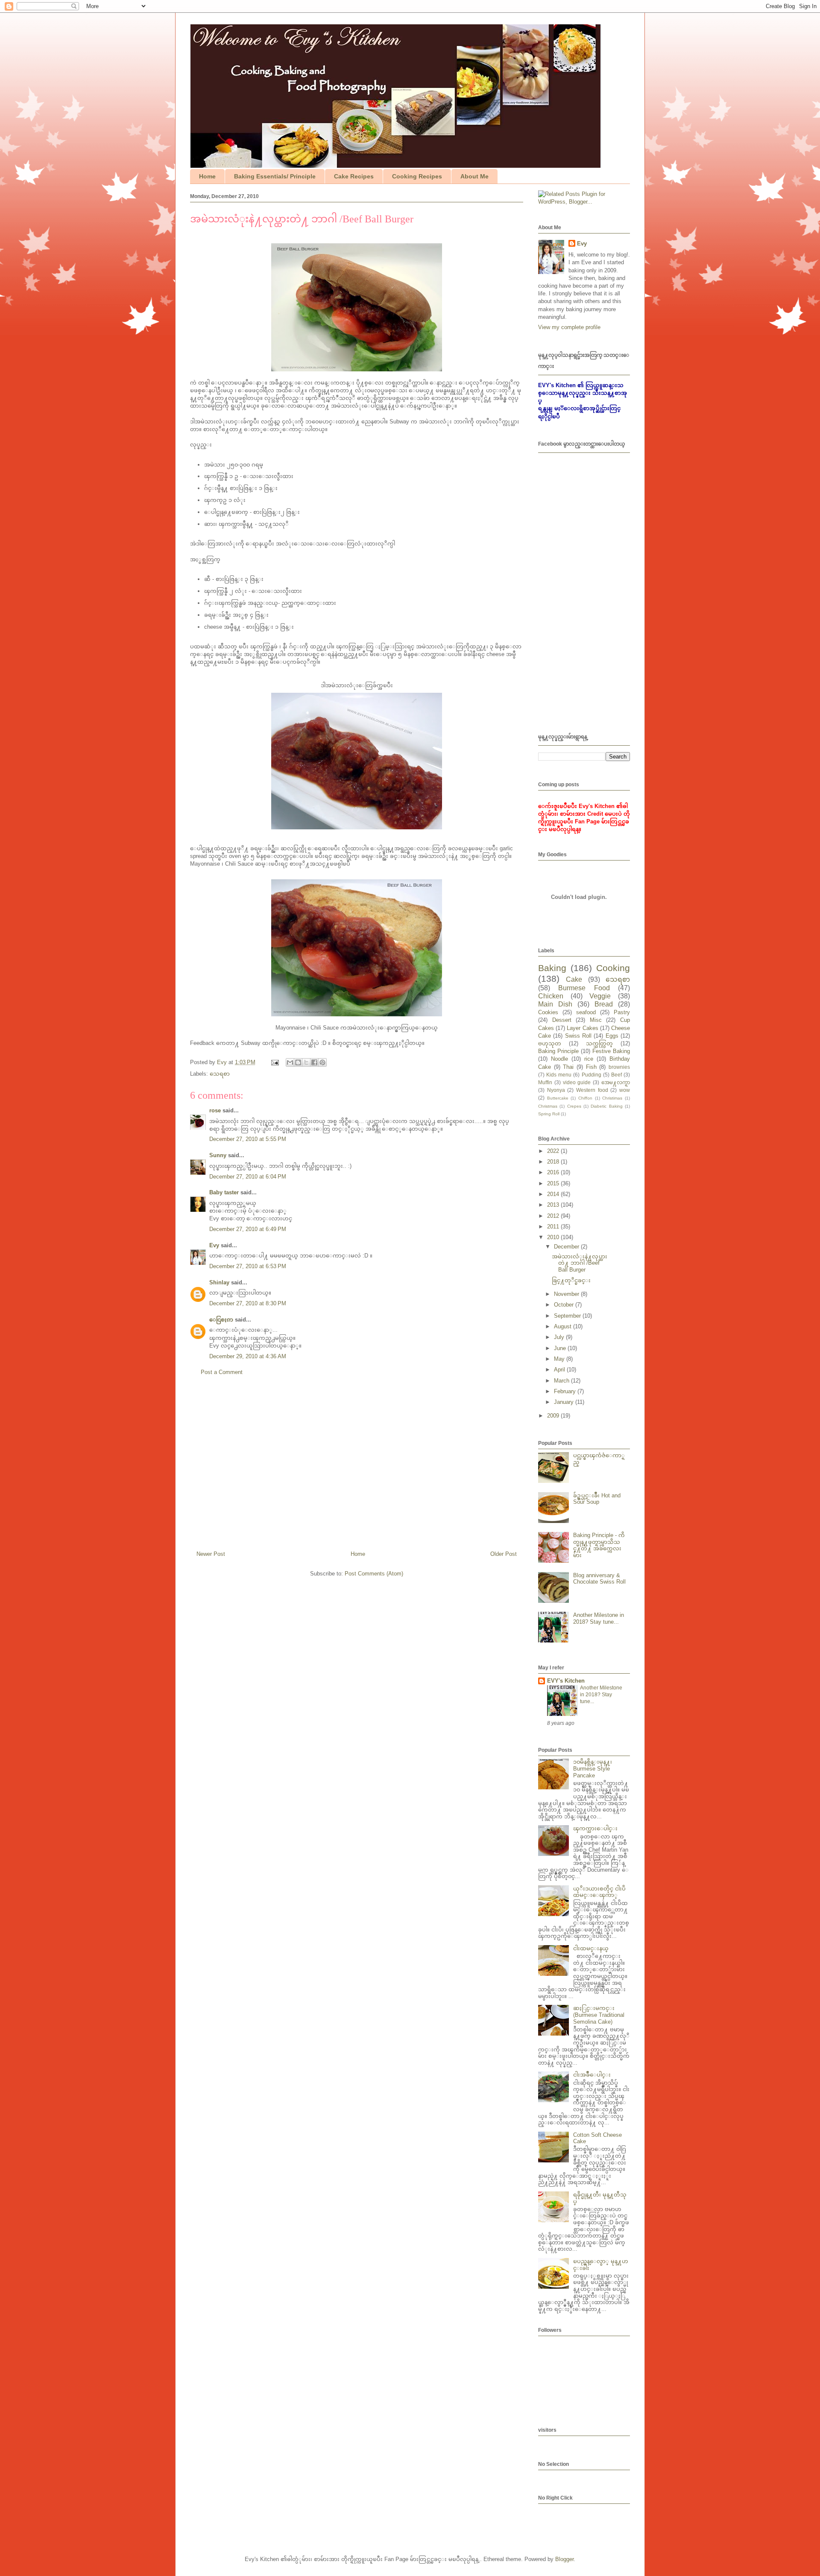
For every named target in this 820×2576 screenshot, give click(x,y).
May (560, 1359)
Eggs (612, 1036)
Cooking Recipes (417, 176)
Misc (596, 1020)
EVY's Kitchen (566, 1681)
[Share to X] (306, 1062)
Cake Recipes (354, 176)
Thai (568, 1067)
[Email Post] (274, 1062)
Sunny (218, 1155)
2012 (554, 1216)
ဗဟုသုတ (550, 1043)
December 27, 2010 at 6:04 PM (248, 1177)
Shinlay (219, 1282)
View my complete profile (569, 327)
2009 (554, 1416)
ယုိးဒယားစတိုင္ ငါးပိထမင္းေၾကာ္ (599, 1892)
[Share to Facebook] (314, 1062)
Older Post (504, 1554)
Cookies (548, 1012)
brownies (619, 1067)
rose (215, 1110)
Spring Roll (549, 1114)
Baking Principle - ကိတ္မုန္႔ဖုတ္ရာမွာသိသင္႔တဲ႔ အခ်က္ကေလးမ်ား (599, 1545)
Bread (604, 1004)
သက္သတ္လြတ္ (599, 1043)
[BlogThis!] (298, 1062)
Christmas (548, 1106)
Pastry (622, 1012)
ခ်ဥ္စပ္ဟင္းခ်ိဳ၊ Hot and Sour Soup (597, 1499)
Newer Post (211, 1554)
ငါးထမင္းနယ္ (591, 1948)
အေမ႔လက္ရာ (616, 1082)
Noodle (559, 1059)
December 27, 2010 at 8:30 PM (248, 1303)
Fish (591, 1067)
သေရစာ (220, 1074)
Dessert (562, 1020)
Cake (574, 979)
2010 (554, 1237)
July (560, 1337)
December (567, 1247)
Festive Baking (611, 1051)
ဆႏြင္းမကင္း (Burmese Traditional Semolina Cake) (599, 2015)
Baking (552, 968)
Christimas (612, 1098)
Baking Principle (558, 1051)
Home (207, 176)
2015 (554, 1183)
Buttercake (558, 1098)
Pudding (592, 1075)
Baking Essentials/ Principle (275, 176)
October (565, 1305)
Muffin (545, 1082)
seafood (586, 1012)
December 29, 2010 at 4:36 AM (248, 1356)
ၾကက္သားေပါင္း (595, 1828)
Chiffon (585, 1098)
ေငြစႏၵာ (221, 1320)
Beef (616, 1075)
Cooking (613, 968)
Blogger (564, 2559)
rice (589, 1059)
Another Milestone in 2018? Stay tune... (599, 1618)
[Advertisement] (357, 1467)
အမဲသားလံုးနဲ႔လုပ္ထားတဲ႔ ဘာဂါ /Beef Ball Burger (580, 1263)
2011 (554, 1227)
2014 (554, 1194)
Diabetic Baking (606, 1106)
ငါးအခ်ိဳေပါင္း (592, 2075)
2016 (554, 1172)
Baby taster (224, 1192)
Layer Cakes (582, 1028)
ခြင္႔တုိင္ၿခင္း (571, 1280)
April (560, 1370)
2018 (554, 1162)
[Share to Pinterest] (322, 1062)
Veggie (600, 996)
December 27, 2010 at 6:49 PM (248, 1229)
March (562, 1381)
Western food (592, 1090)
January (565, 1402)
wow (625, 1090)
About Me (474, 176)
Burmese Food (584, 988)
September (568, 1316)
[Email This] (290, 1062)
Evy (214, 1245)
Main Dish (555, 1004)
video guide (577, 1082)
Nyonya (556, 1090)
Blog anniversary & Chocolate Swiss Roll (599, 1579)
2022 (554, 1151)
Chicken (551, 996)
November (567, 1294)
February (566, 1391)
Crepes (574, 1106)
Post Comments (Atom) (374, 1574)
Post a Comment (222, 1372)
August (564, 1326)
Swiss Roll (578, 1036)
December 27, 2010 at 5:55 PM (248, 1139)
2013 (554, 1205)
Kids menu (559, 1075)
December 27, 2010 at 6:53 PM (248, 1266)
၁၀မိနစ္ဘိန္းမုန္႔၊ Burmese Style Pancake (593, 1768)
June (561, 1348)
